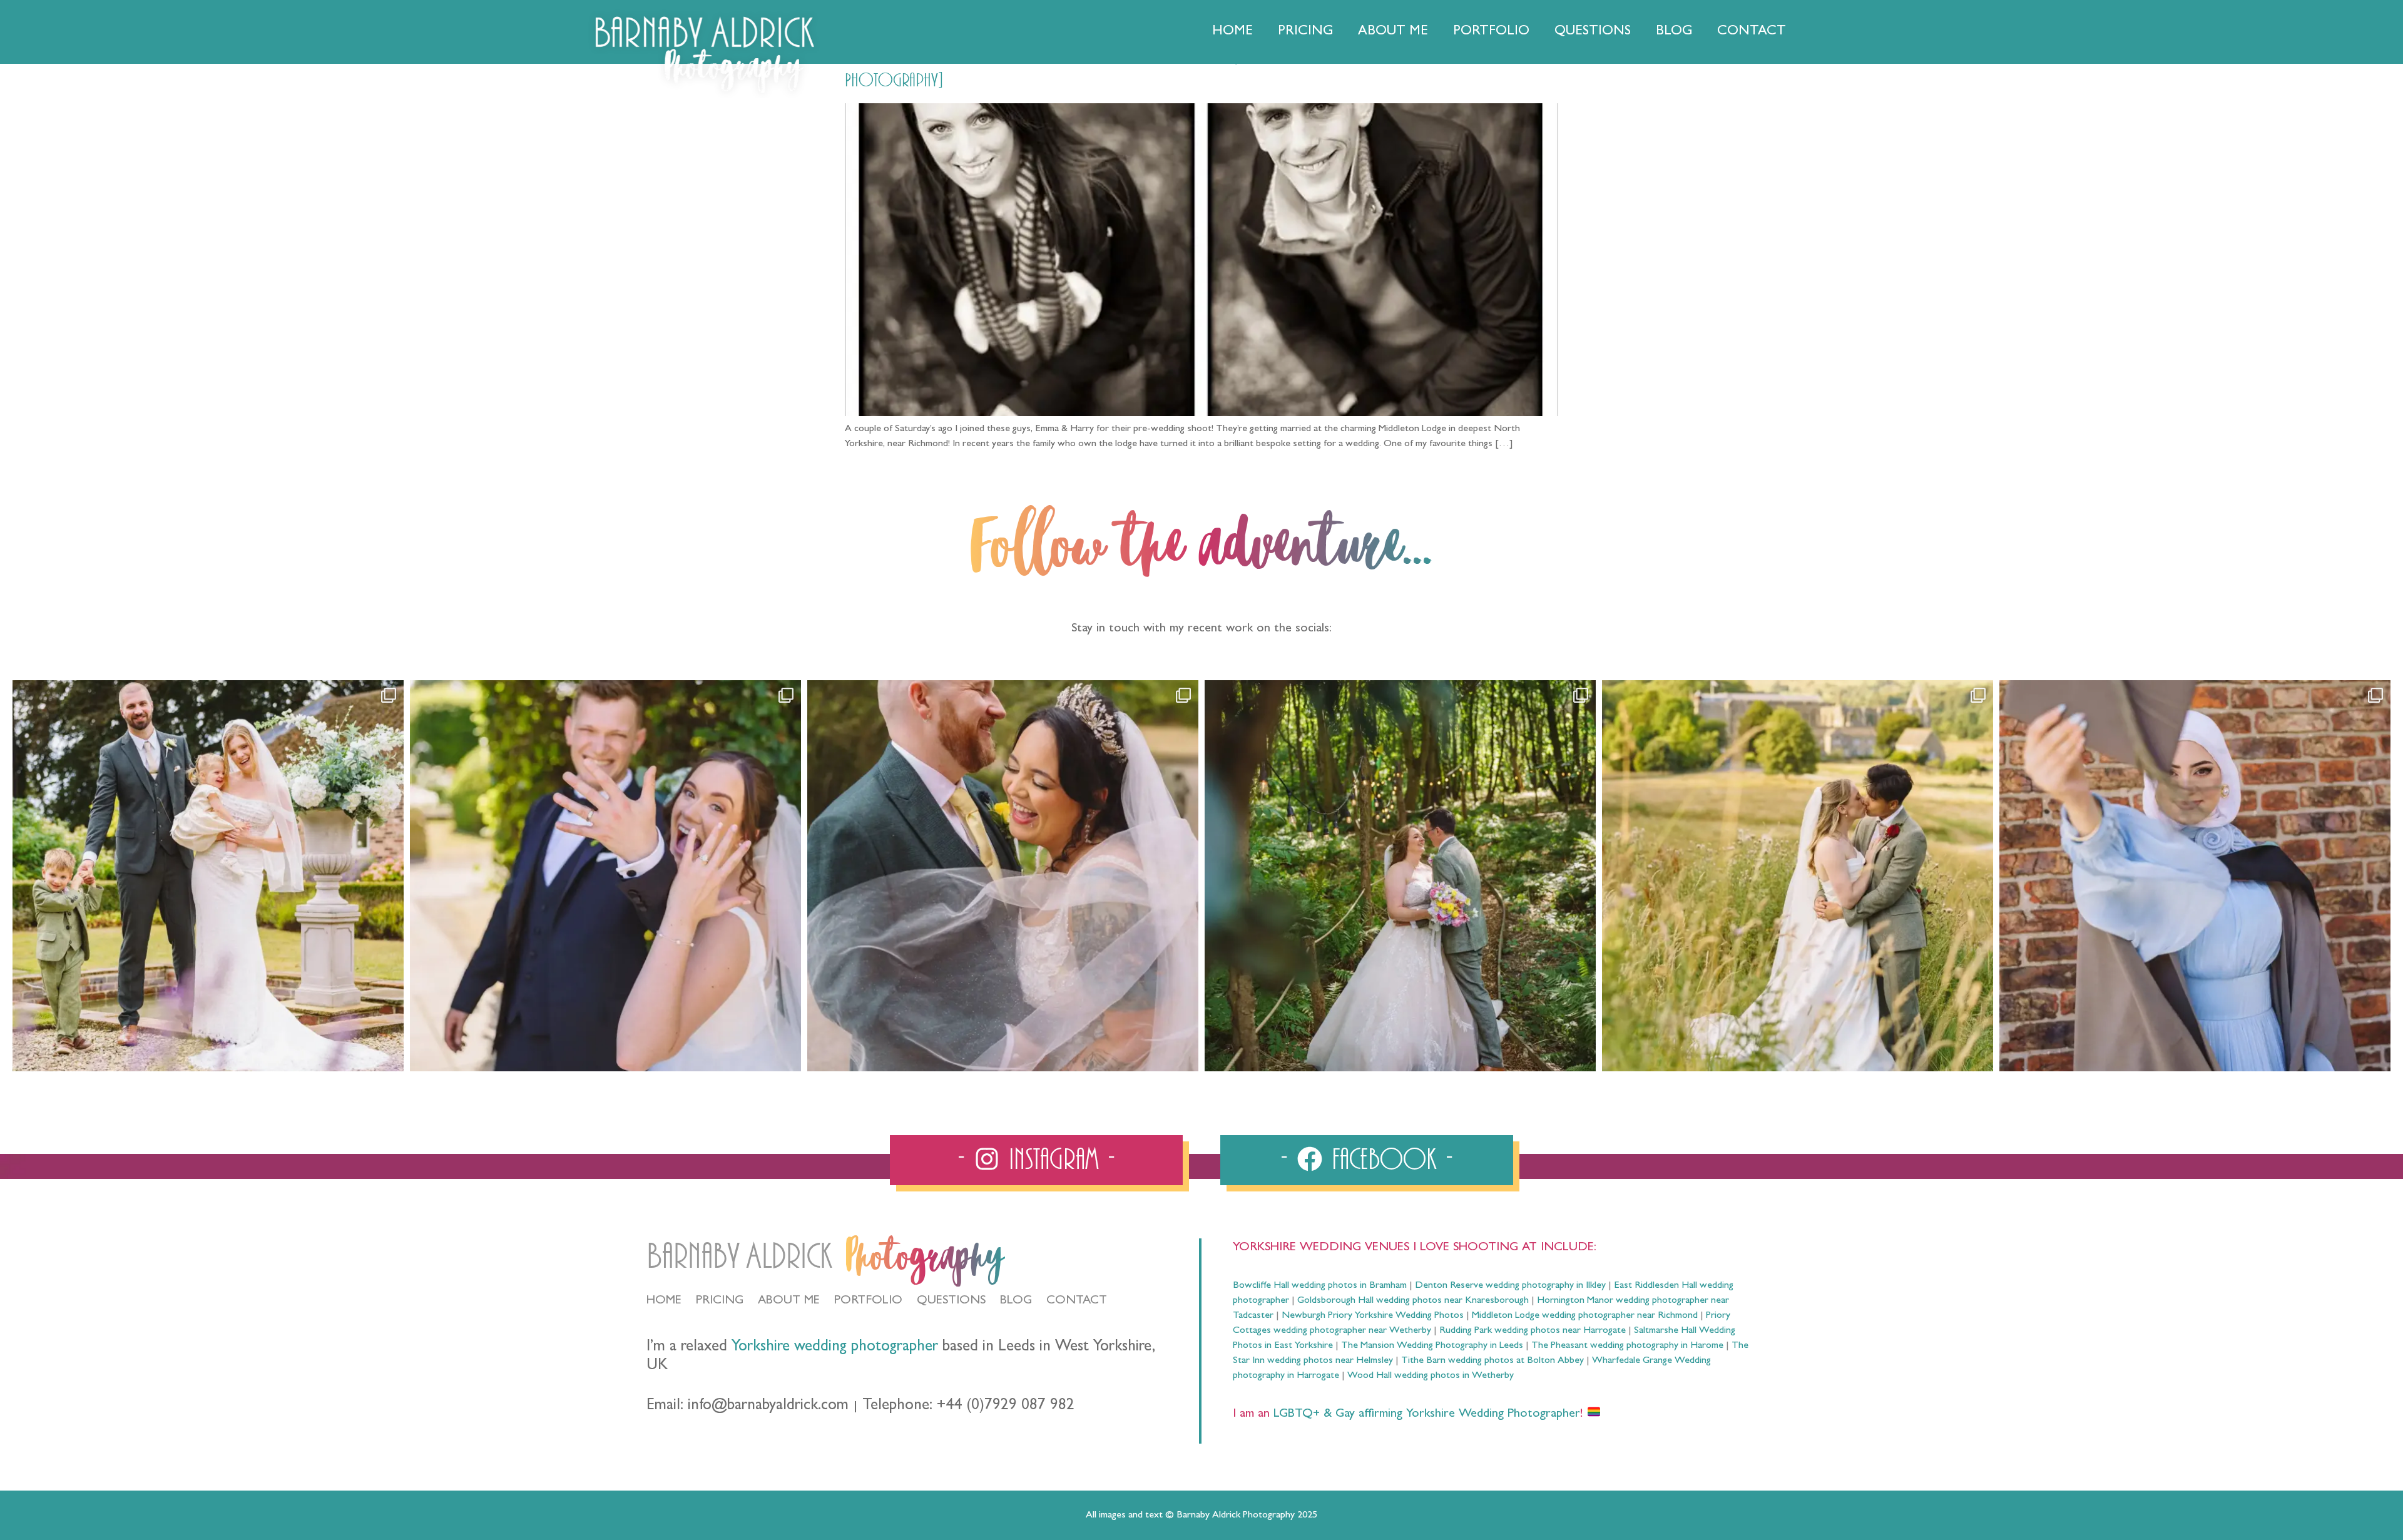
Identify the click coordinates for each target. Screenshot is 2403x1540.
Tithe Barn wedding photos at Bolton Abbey (1492, 1361)
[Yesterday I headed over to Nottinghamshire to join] (1003, 876)
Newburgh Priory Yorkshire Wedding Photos (1373, 1316)
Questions (1593, 32)
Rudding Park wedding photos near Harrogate (1533, 1331)
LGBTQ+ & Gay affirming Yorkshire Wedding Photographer (1425, 1414)
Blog (1674, 32)
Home (1232, 32)
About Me (1393, 32)
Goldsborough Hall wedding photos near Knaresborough (1413, 1301)
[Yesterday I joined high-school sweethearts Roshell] (1400, 876)
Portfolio (1491, 32)
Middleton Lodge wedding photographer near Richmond (1585, 1316)
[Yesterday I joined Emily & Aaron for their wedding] (208, 876)
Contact (1752, 32)
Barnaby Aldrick (739, 1257)
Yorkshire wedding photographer (835, 1348)
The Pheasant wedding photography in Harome (1627, 1346)
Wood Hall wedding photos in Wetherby (1431, 1376)
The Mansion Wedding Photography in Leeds (1432, 1346)
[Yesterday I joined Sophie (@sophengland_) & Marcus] (605, 876)
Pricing (1305, 32)
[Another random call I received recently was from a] (2195, 876)
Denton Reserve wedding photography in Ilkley (1510, 1286)
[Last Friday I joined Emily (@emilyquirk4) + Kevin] (1798, 876)
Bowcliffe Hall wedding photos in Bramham (1320, 1286)
